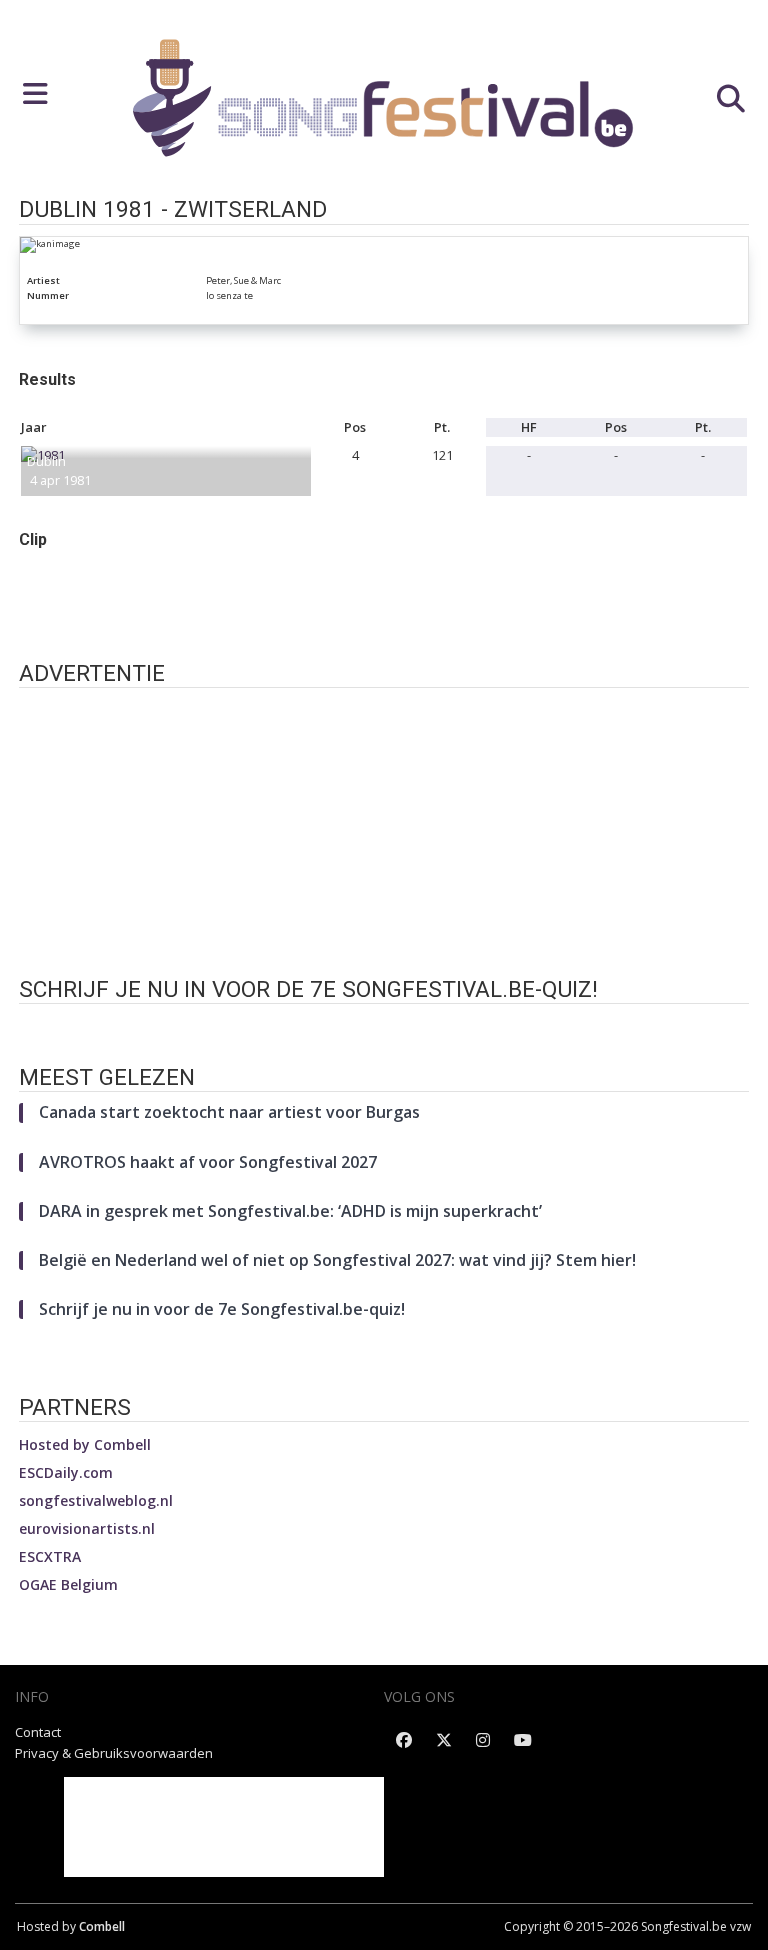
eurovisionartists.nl (87, 1528)
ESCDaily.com (66, 1472)
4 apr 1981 (60, 480)
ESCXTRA (50, 1556)
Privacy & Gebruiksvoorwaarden (114, 1753)
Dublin (46, 461)
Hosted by (85, 1444)
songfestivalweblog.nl (96, 1500)
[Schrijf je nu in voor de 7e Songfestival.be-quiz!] (384, 1025)
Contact (38, 1732)
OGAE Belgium (68, 1584)
